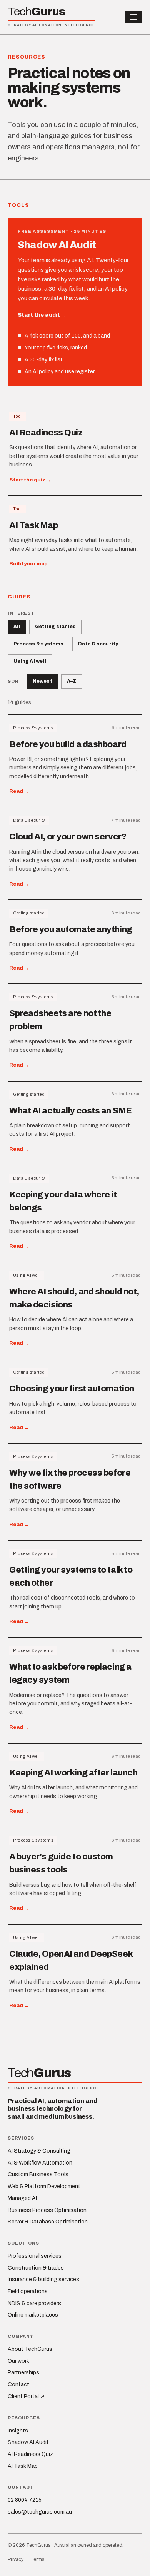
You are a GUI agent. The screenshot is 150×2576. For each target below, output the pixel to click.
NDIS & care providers (34, 2303)
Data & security (98, 644)
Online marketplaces (33, 2315)
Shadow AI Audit (28, 2442)
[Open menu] (133, 17)
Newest (42, 681)
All (17, 627)
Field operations (28, 2291)
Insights (18, 2431)
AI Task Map (23, 2466)
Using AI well (30, 661)
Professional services (35, 2256)
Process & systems (38, 644)
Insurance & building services (43, 2279)
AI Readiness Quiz (30, 2454)
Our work (18, 2361)
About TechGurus (30, 2349)
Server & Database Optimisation (48, 2222)
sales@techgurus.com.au (40, 2512)
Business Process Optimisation (47, 2210)
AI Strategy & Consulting (39, 2151)
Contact (18, 2385)
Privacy (16, 2559)
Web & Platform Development (44, 2186)
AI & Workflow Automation (40, 2163)
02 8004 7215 (25, 2500)
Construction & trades (36, 2268)
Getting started (56, 627)
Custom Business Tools (38, 2174)
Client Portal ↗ (26, 2396)
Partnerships (23, 2373)
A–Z (72, 681)
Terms (37, 2559)
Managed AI (22, 2198)
